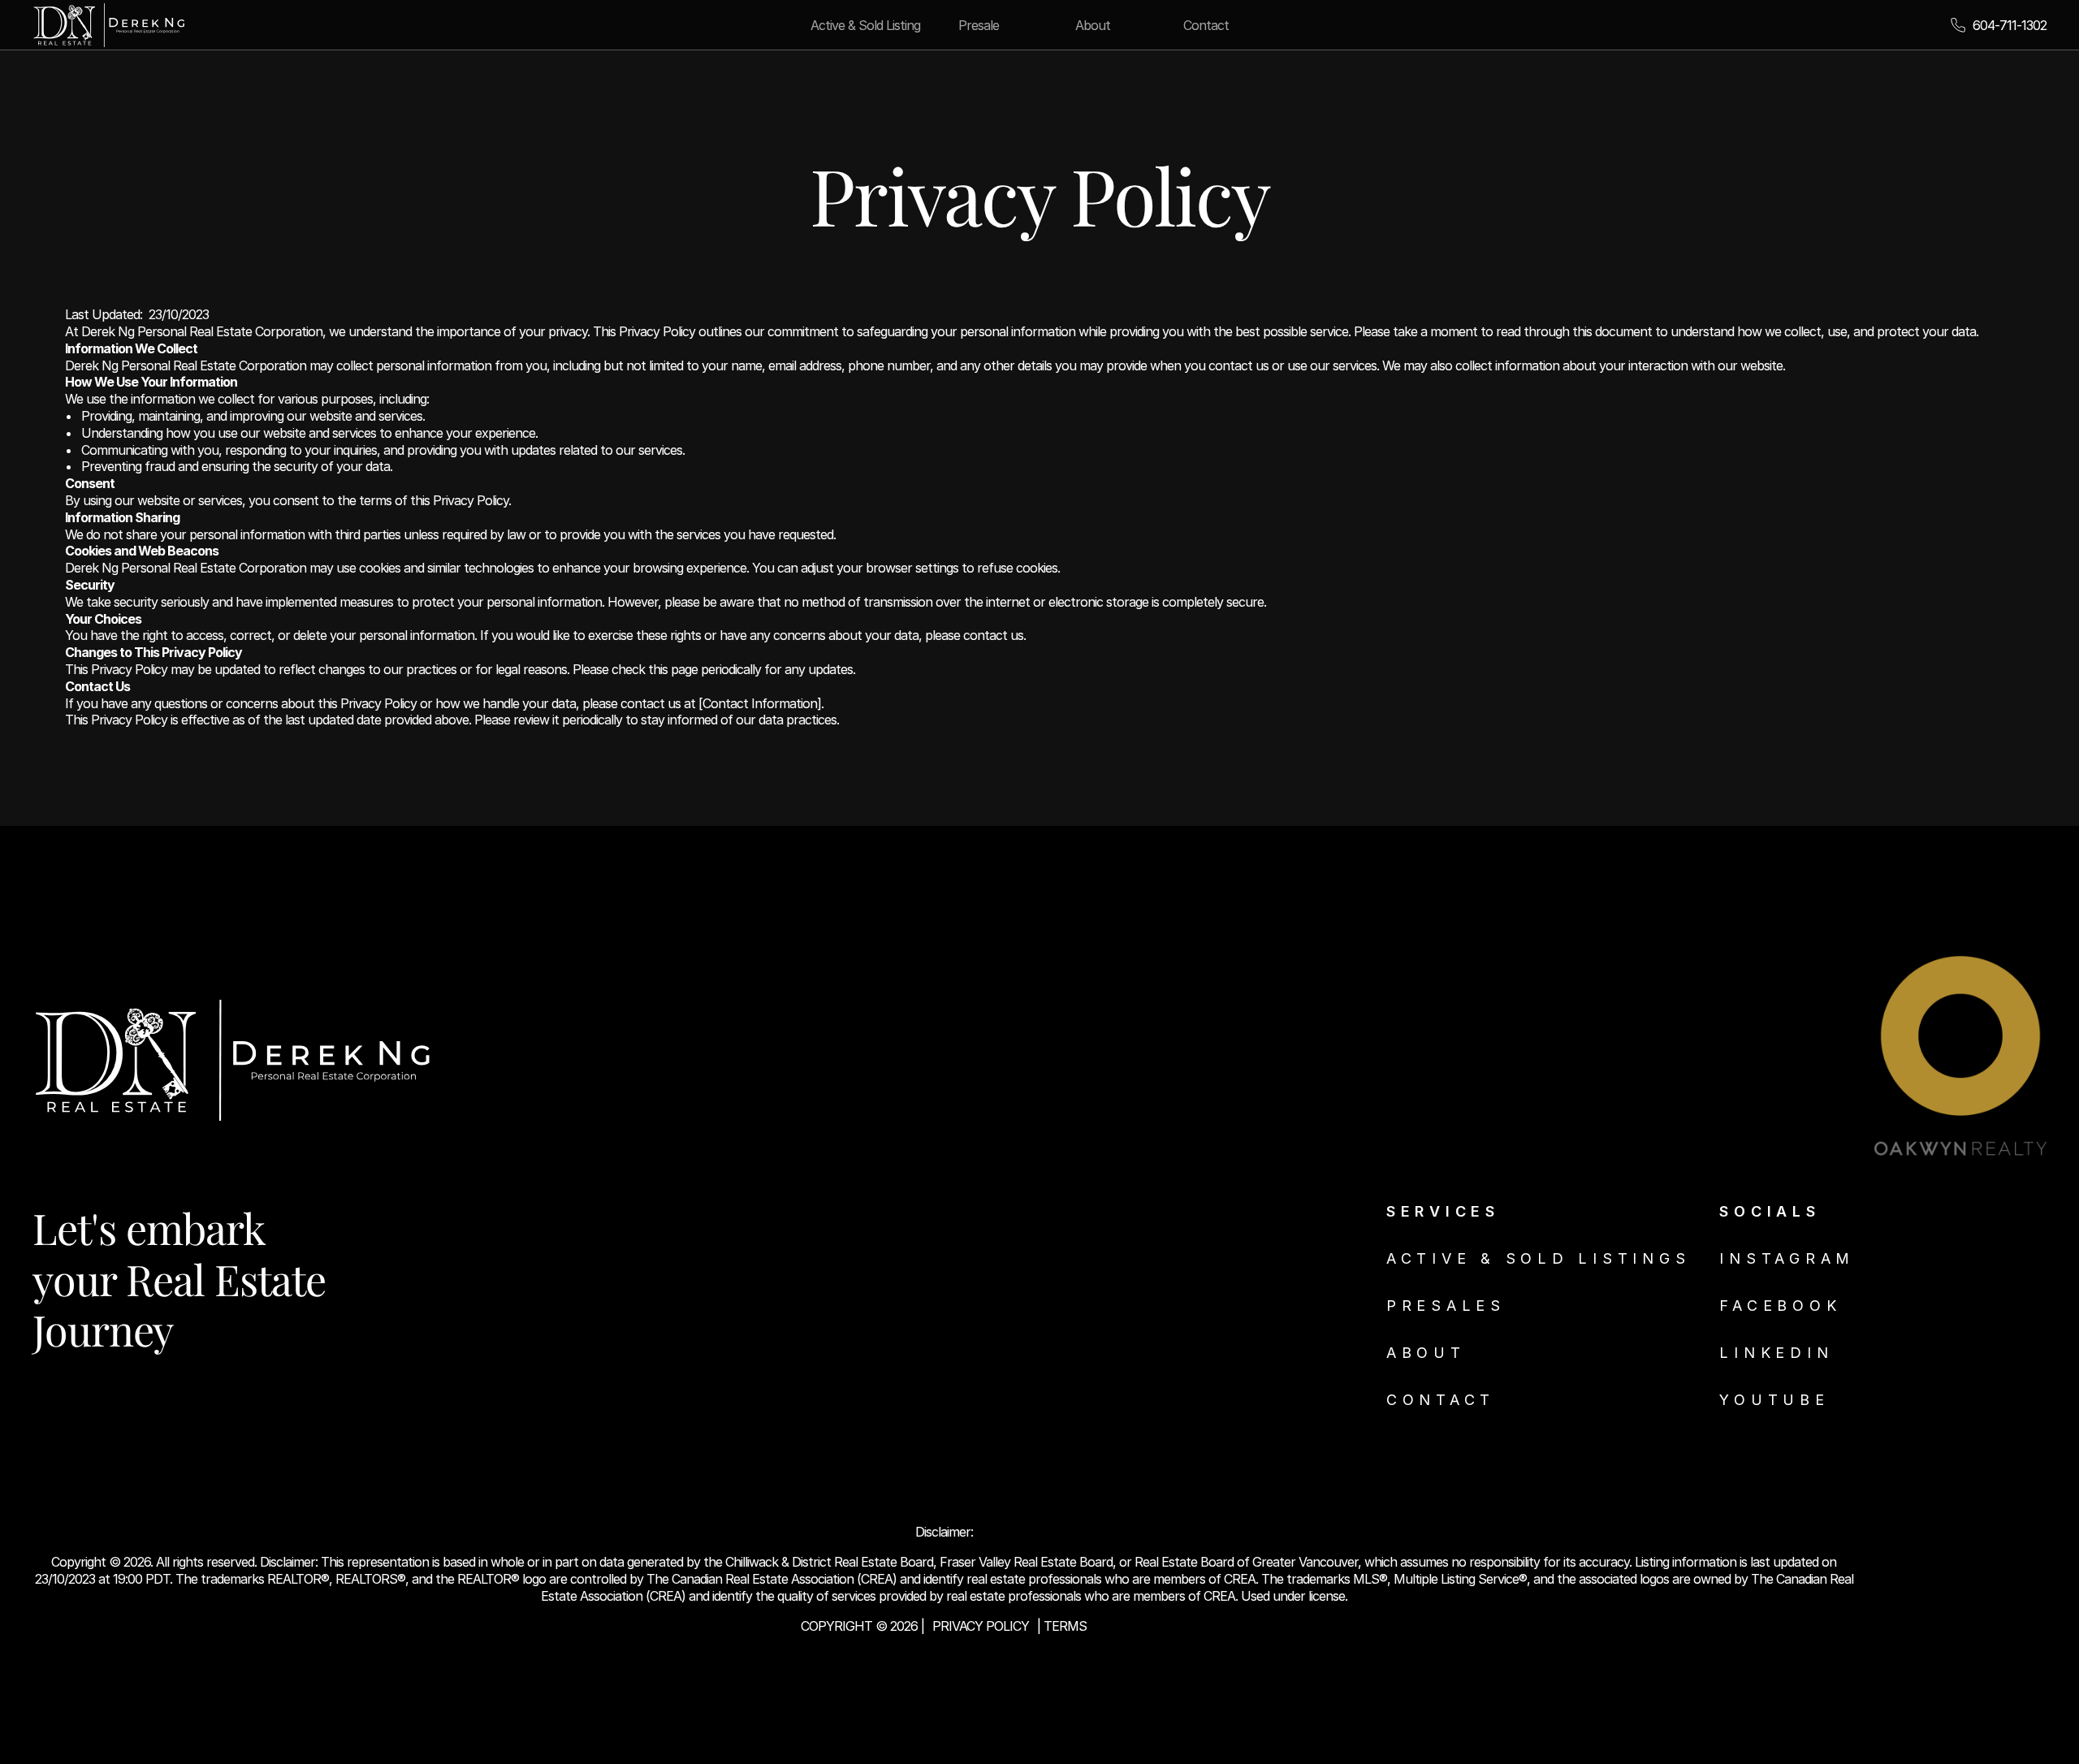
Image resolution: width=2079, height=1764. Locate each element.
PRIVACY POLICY (981, 1626)
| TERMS (1062, 1626)
